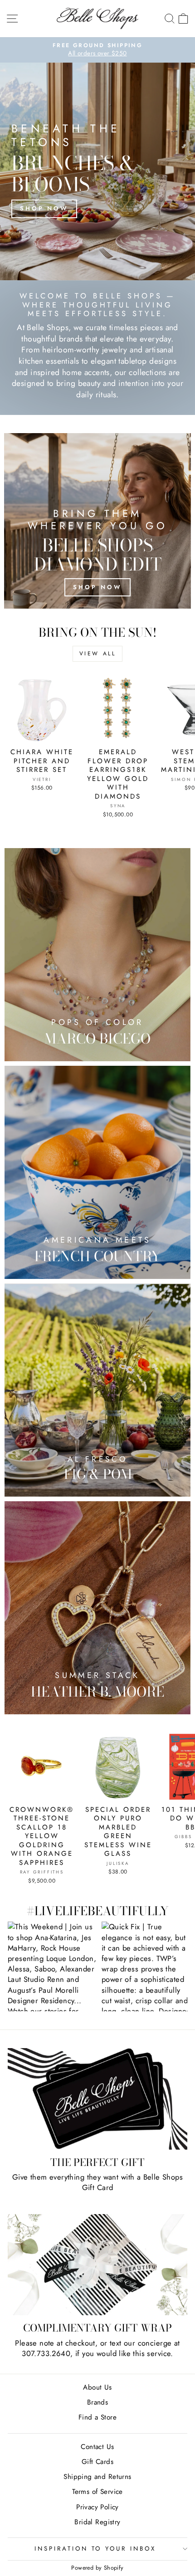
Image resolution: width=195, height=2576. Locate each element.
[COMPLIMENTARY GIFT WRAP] (97, 2265)
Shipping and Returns (97, 2477)
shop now (97, 587)
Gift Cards (97, 2462)
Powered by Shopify (97, 2568)
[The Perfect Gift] (97, 2099)
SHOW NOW (52, 1966)
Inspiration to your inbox (95, 2549)
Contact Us (97, 2447)
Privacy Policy (97, 2507)
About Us (97, 2387)
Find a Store (97, 2417)
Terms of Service (97, 2492)
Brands (97, 2402)
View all (98, 654)
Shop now (44, 208)
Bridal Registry (97, 2522)
